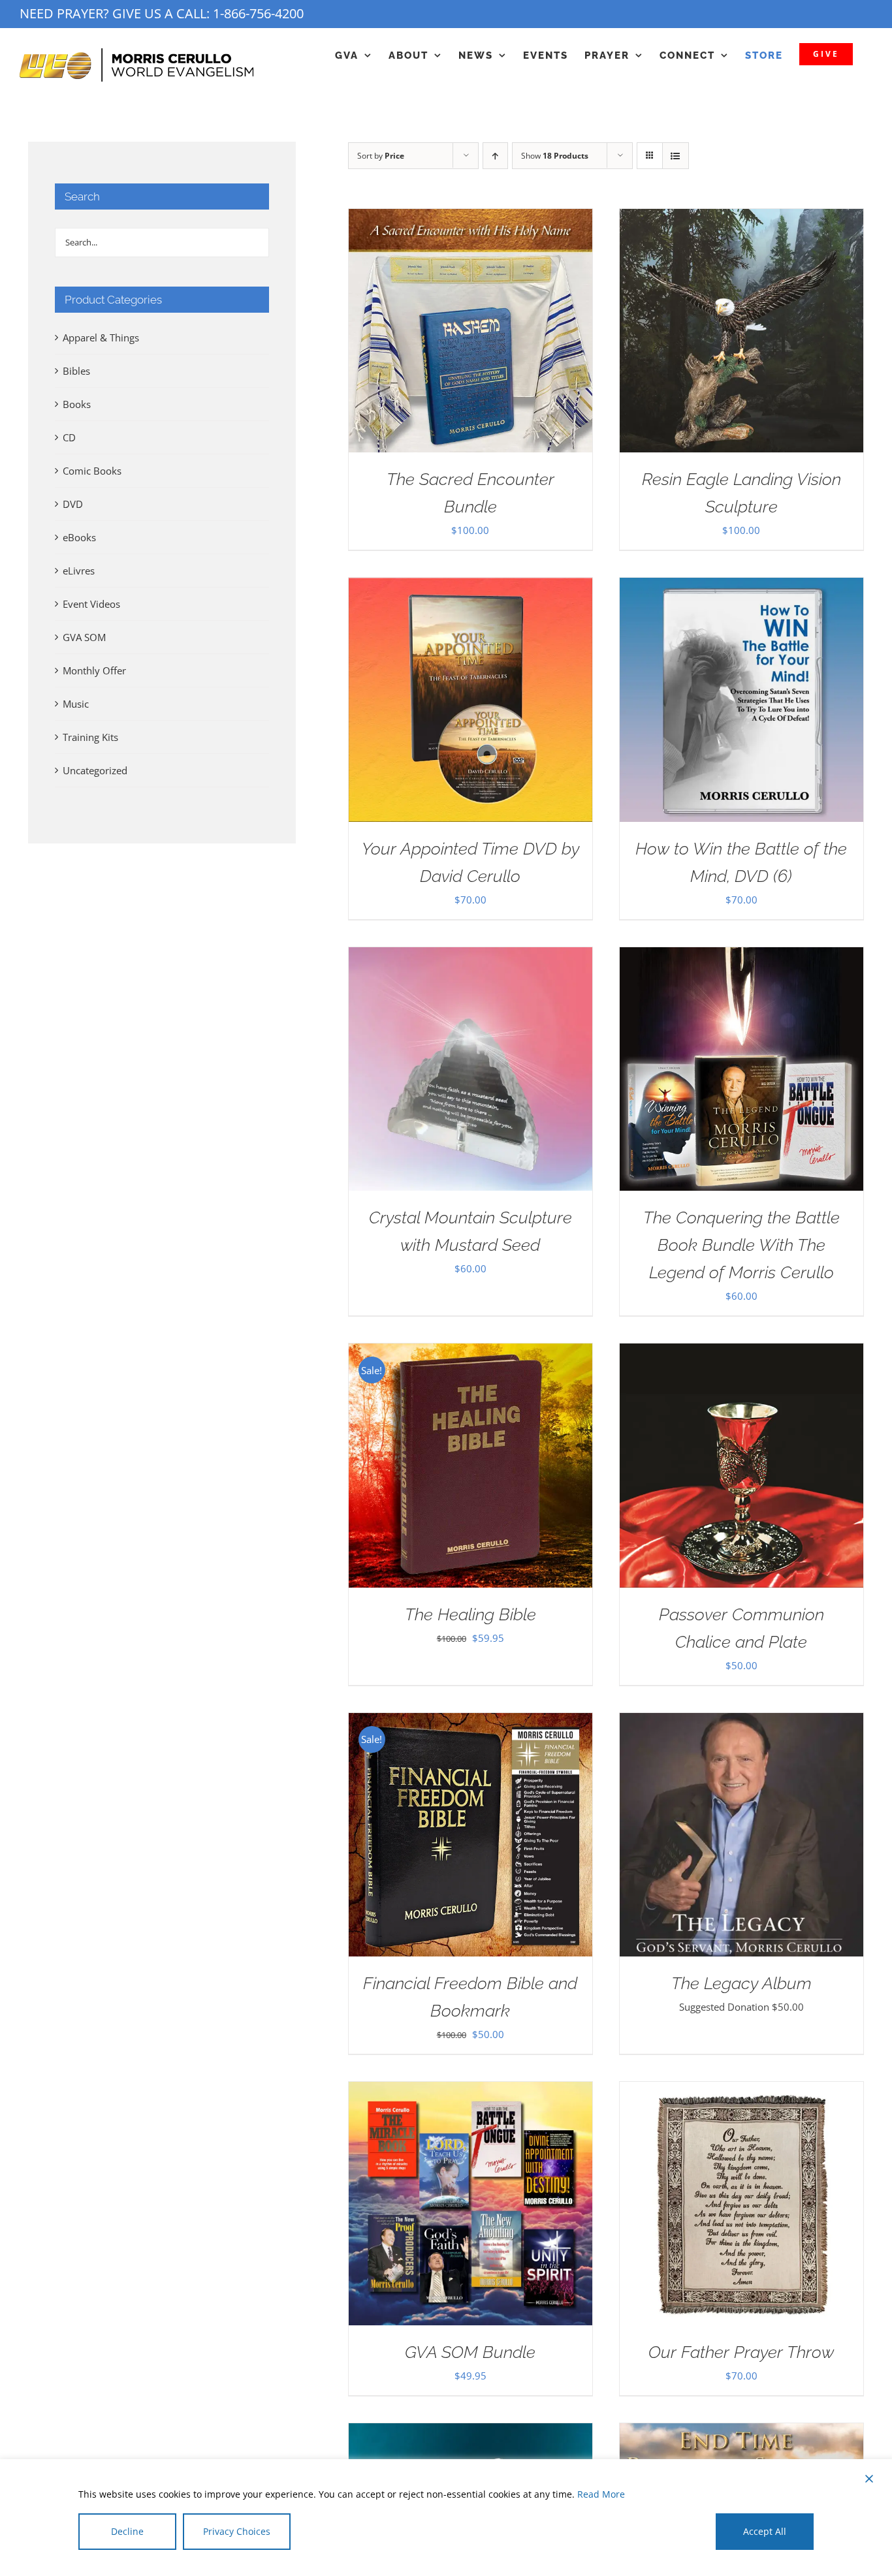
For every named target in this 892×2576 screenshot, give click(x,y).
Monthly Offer (94, 670)
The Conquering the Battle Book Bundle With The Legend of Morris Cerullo (741, 1245)
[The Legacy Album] (741, 1723)
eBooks (79, 537)
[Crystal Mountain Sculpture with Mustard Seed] (470, 957)
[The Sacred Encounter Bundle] (470, 219)
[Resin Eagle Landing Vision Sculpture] (741, 219)
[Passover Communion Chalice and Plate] (741, 1353)
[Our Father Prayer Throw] (741, 2092)
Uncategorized (95, 770)
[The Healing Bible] (470, 1353)
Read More (601, 2494)
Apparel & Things (101, 338)
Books (77, 404)
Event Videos (91, 604)
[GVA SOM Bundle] (470, 2092)
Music (76, 704)
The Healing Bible (470, 1614)
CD (69, 437)
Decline (127, 2531)
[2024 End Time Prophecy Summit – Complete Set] (741, 2433)
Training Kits (90, 737)
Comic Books (92, 471)
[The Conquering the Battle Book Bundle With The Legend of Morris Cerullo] (741, 957)
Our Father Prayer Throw (741, 2352)
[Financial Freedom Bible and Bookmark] (470, 1723)
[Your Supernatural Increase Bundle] (470, 2433)
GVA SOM (84, 637)
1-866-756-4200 (258, 13)
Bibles (76, 371)
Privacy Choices (237, 2531)
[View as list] (676, 156)
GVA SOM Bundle (470, 2352)
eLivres (79, 571)
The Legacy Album (741, 1983)
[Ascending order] (495, 156)
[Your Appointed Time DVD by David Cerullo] (470, 588)
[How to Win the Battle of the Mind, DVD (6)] (741, 588)
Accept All (765, 2531)
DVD (73, 504)
